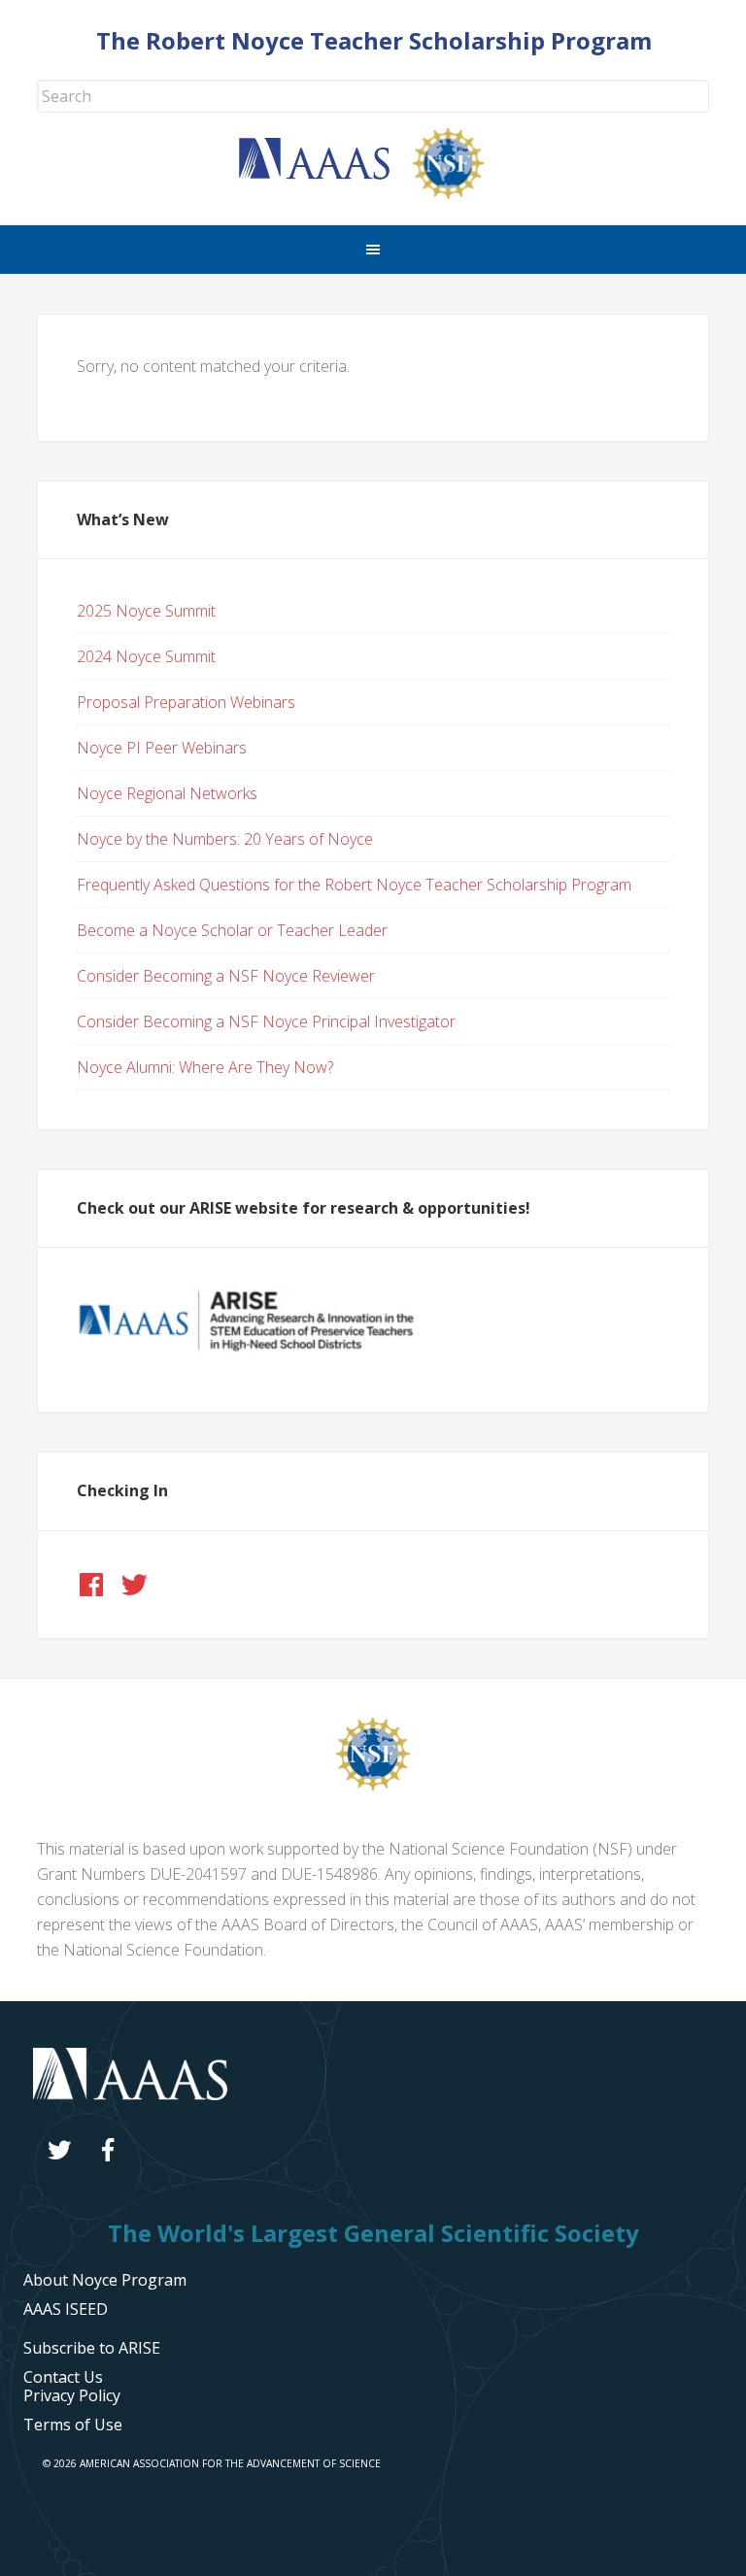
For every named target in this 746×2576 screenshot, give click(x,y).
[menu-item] (72, 2395)
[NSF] (373, 1785)
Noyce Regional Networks (167, 793)
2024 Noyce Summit (146, 656)
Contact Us (63, 2377)
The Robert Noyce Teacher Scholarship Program (374, 40)
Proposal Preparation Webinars (186, 702)
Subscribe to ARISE (92, 2348)
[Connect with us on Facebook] (91, 1585)
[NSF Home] (460, 193)
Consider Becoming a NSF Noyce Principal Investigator (266, 1021)
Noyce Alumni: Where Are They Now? (205, 1067)
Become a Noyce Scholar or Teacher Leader (232, 930)
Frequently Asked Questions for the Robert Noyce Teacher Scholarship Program (354, 885)
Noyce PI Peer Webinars (162, 748)
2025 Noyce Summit (146, 611)
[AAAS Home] (326, 174)
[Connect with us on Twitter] (134, 1585)
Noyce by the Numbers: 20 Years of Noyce (225, 839)
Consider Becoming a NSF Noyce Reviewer (226, 976)
